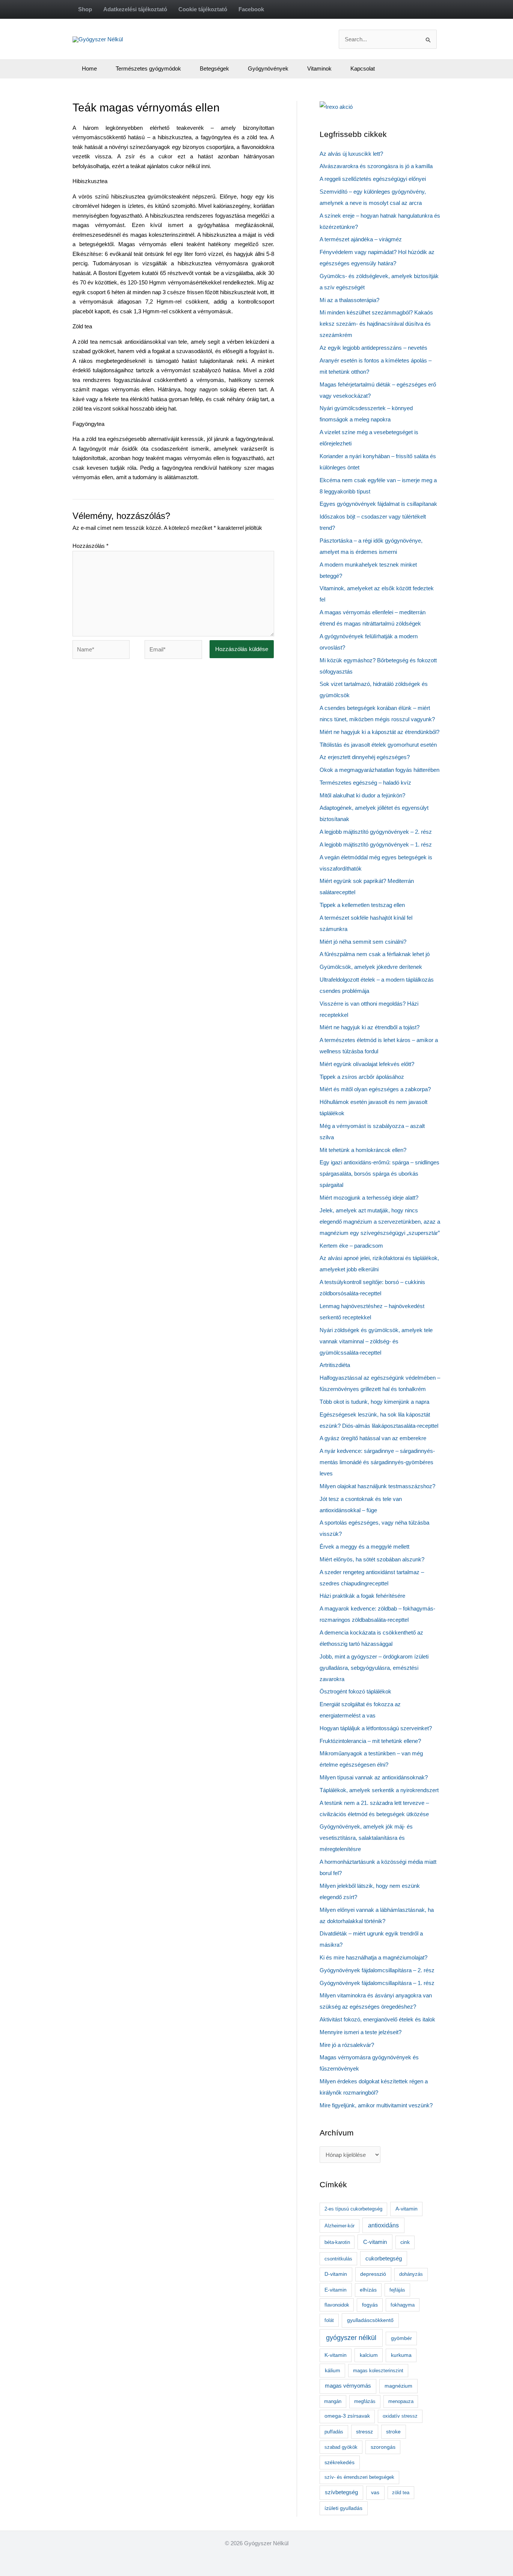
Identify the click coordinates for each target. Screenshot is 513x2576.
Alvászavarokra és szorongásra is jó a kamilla (376, 166)
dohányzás (411, 2274)
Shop (85, 9)
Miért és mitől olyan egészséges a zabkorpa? (375, 1089)
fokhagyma (403, 2305)
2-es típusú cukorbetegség (353, 2209)
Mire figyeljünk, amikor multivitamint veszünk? (376, 2105)
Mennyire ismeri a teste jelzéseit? (361, 2032)
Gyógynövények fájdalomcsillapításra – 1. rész (377, 1983)
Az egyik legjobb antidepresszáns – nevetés (373, 348)
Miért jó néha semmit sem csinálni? (363, 942)
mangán (333, 2401)
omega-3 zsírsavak (347, 2416)
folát (329, 2320)
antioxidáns (383, 2225)
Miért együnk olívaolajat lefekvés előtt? (367, 1064)
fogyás (370, 2305)
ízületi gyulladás (343, 2508)
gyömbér (401, 2338)
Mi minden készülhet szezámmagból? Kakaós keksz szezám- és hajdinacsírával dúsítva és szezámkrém (376, 324)
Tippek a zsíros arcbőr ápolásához (362, 1077)
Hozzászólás (91, 546)
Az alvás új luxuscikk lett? (351, 154)
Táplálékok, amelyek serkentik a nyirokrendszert (379, 1790)
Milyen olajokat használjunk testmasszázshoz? (377, 1486)
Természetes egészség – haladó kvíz (365, 783)
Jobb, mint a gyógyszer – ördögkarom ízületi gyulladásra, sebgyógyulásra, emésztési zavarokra (374, 1668)
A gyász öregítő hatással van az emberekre (373, 1438)
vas (375, 2493)
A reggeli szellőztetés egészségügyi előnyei (373, 179)
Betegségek (214, 68)
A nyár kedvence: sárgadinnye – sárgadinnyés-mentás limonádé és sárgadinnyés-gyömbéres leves (377, 1462)
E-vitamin (336, 2290)
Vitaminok (319, 68)
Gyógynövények (268, 68)
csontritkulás (338, 2259)
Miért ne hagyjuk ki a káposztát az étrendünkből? (379, 732)
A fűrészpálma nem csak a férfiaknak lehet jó (375, 954)
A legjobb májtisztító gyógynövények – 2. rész (376, 832)
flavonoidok (337, 2305)
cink (405, 2242)
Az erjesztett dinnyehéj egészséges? (365, 757)
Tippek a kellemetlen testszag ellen (362, 905)
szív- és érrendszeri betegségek (359, 2477)
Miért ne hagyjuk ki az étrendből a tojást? (370, 1027)
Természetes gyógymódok (148, 68)
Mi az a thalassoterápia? (349, 300)
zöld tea (401, 2493)
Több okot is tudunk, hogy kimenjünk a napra (374, 1402)
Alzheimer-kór (339, 2226)
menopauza (401, 2401)
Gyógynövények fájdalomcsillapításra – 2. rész (377, 1970)
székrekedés (339, 2462)
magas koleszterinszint (378, 2371)
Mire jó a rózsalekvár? (347, 2045)
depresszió (373, 2274)
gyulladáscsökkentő (370, 2320)
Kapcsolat (363, 68)
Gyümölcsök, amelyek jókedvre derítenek (371, 967)
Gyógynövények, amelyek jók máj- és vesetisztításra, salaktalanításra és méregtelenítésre (366, 1838)
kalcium (369, 2355)
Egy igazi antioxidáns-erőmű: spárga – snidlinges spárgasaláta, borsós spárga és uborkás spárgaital (379, 1174)
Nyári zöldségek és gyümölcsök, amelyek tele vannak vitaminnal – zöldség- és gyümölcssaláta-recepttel (376, 1341)
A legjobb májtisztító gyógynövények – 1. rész (376, 844)
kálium (333, 2370)
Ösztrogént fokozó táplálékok (355, 1691)
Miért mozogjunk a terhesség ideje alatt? (369, 1198)
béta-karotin (337, 2242)
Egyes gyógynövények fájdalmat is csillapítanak (378, 504)
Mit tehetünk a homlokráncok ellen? (363, 1150)
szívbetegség (341, 2492)
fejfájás (397, 2290)
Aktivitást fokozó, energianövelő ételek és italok (377, 2019)
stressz (364, 2432)
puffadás (334, 2432)
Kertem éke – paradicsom (351, 1246)
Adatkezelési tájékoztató (135, 9)
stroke (393, 2432)
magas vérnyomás (348, 2386)
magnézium (398, 2386)
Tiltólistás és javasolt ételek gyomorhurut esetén (378, 745)
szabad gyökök (341, 2447)
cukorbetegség (384, 2259)
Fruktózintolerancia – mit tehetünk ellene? (370, 1741)
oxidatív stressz (400, 2416)
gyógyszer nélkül (351, 2338)
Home (89, 68)
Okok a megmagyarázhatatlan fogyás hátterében (379, 770)
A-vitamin (407, 2209)
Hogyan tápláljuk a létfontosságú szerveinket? (376, 1728)
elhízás (368, 2290)
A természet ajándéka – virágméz (361, 239)
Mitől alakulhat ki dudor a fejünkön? (362, 795)
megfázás (365, 2401)
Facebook (251, 9)
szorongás (383, 2447)
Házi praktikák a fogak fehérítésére (362, 1596)
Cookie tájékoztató (203, 9)
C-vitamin (375, 2242)
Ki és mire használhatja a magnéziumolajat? (373, 1957)
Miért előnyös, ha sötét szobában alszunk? (372, 1559)
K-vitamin (336, 2355)
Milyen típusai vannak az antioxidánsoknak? (374, 1777)
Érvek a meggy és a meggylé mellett (364, 1547)
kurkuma (401, 2355)
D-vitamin (336, 2274)
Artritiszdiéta (335, 1365)
